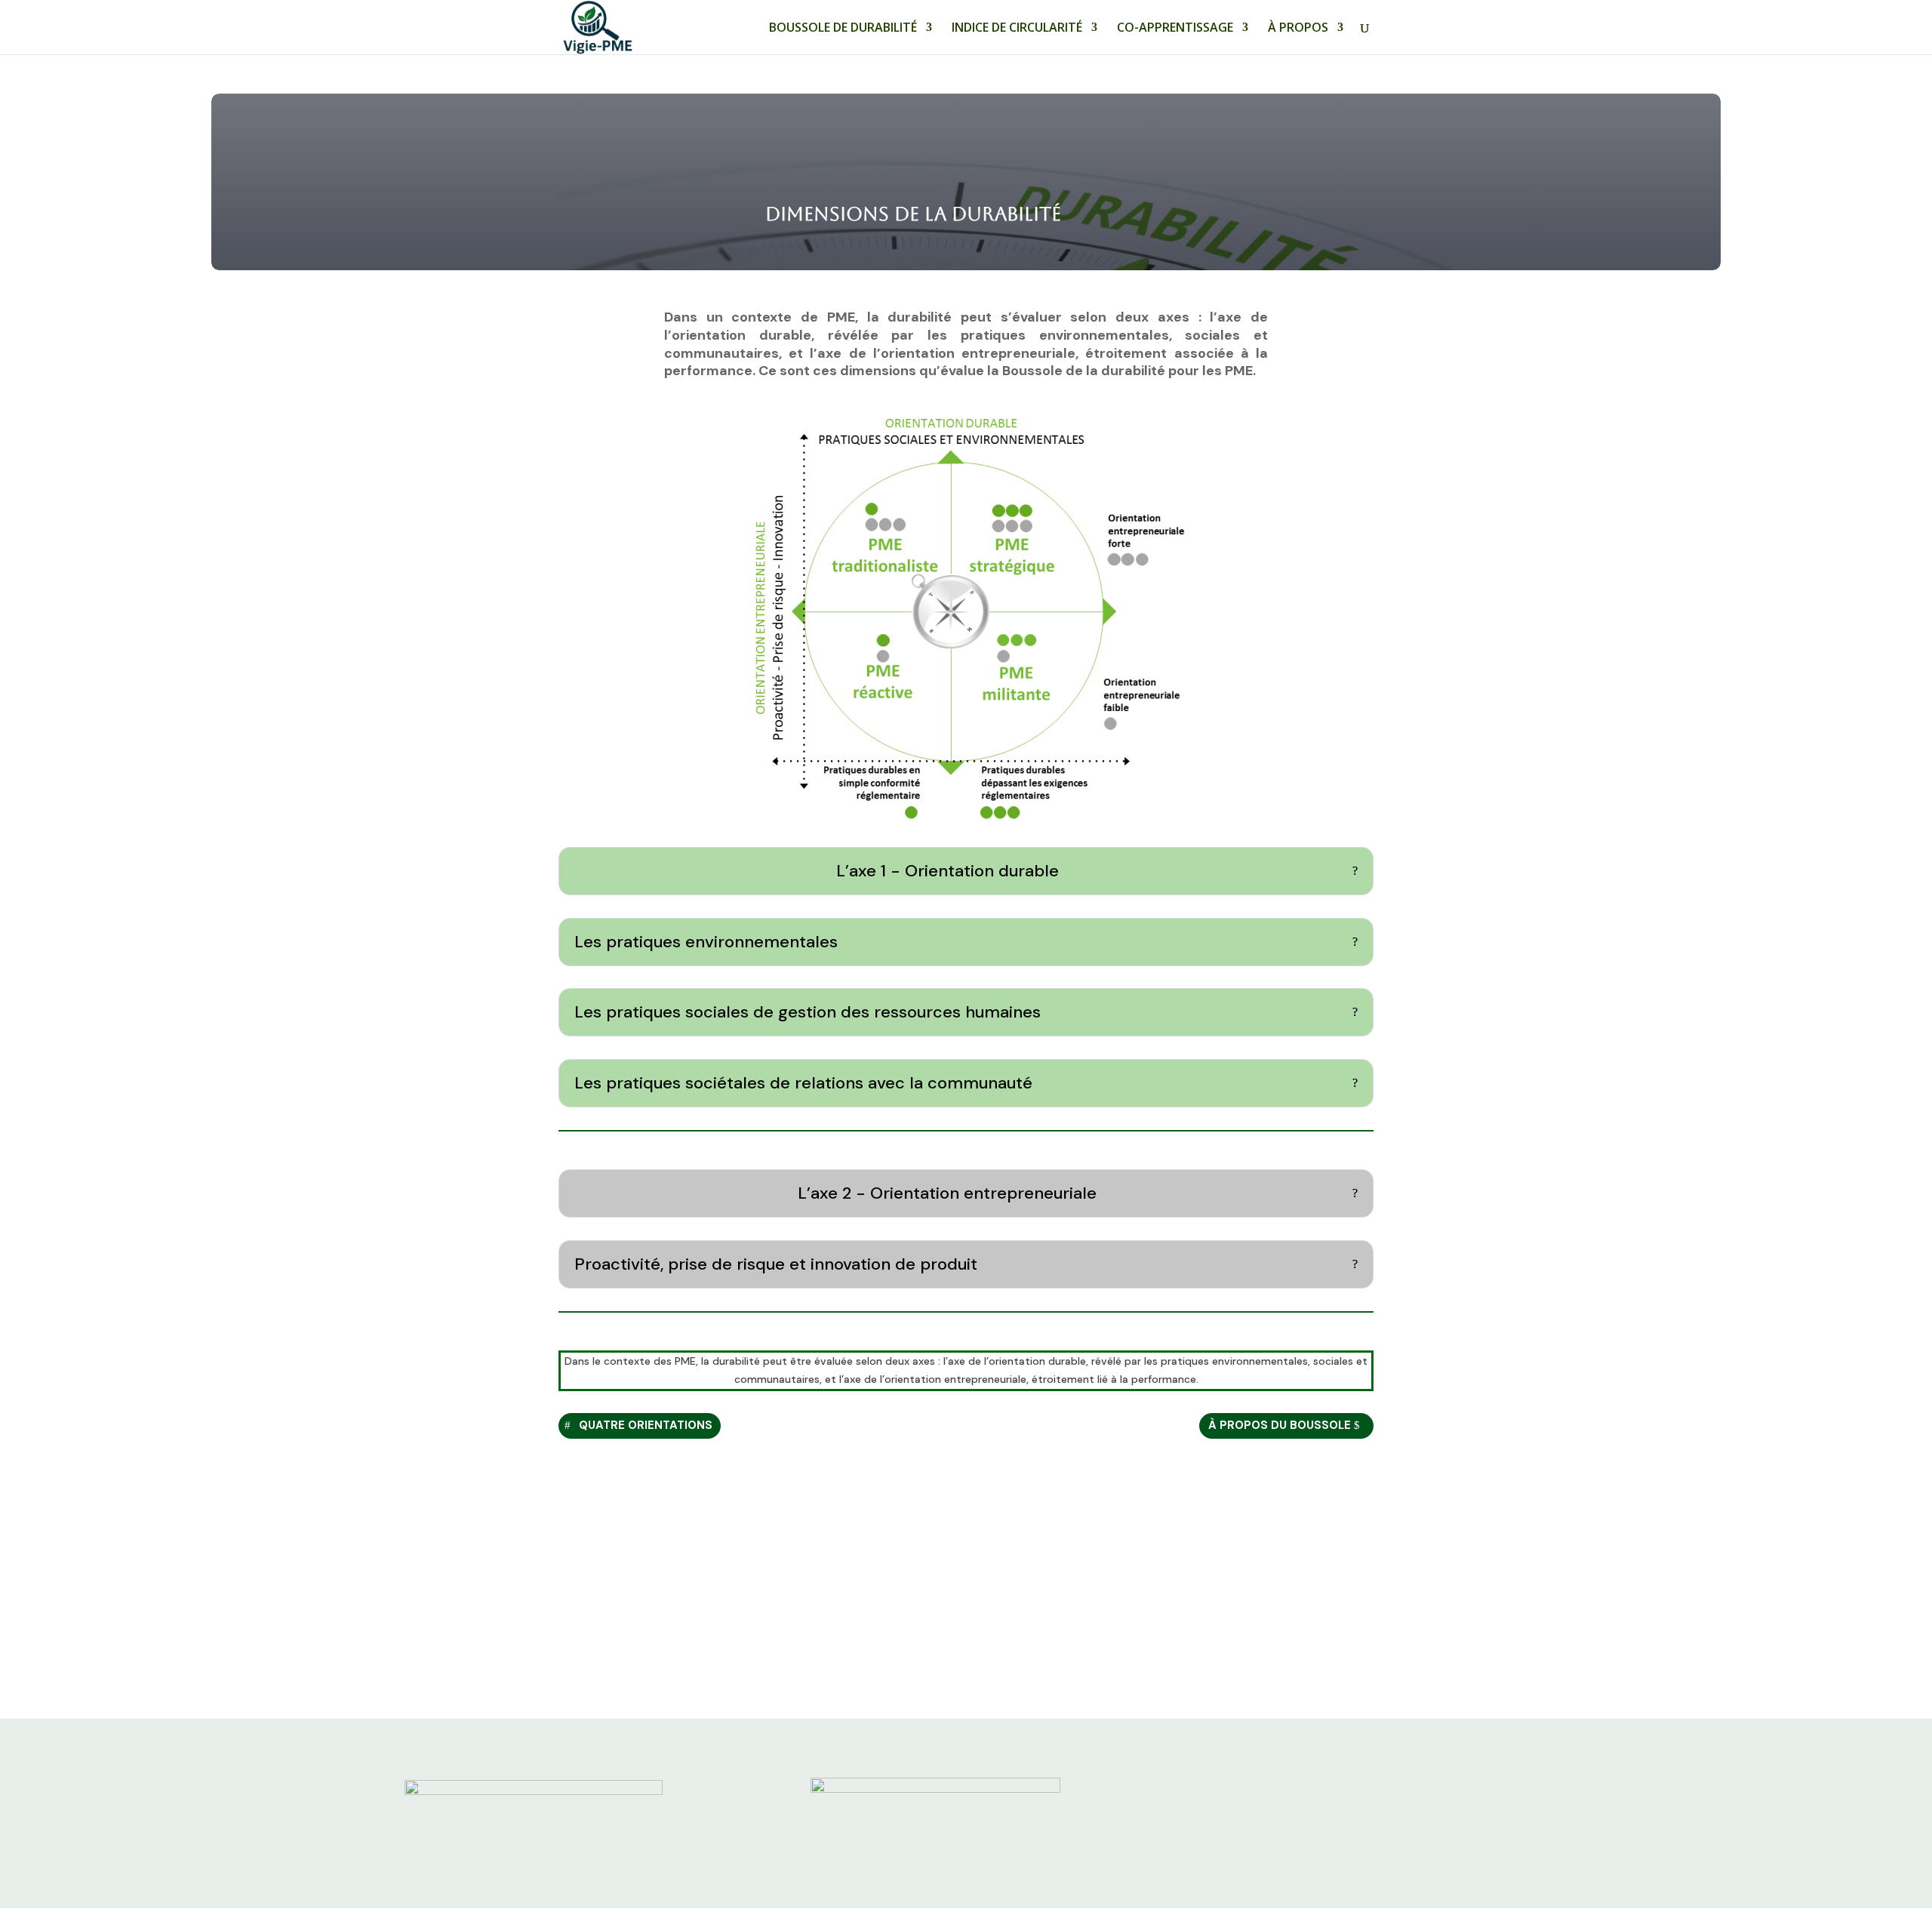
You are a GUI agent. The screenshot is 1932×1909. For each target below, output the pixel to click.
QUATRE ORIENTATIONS (646, 1425)
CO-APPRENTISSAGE (1175, 29)
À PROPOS (1298, 29)
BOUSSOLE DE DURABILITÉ (843, 29)
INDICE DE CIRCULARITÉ (1017, 29)
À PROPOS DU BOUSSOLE (1280, 1425)
